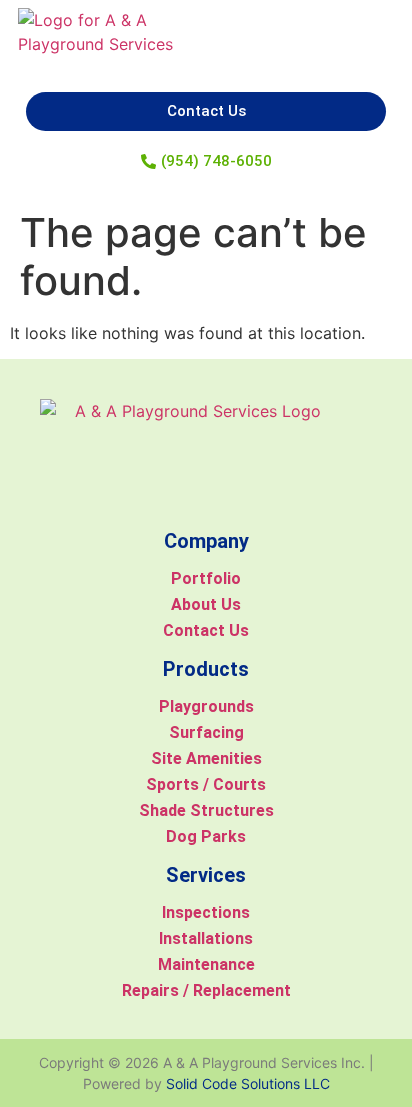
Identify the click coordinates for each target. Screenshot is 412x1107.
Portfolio (206, 578)
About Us (206, 604)
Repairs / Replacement (206, 990)
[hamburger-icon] (373, 39)
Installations (206, 938)
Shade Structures (206, 810)
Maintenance (206, 964)
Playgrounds (206, 706)
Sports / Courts (206, 784)
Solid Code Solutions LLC (248, 1083)
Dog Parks (206, 836)
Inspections (206, 912)
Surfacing (206, 732)
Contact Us (206, 630)
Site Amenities (206, 758)
